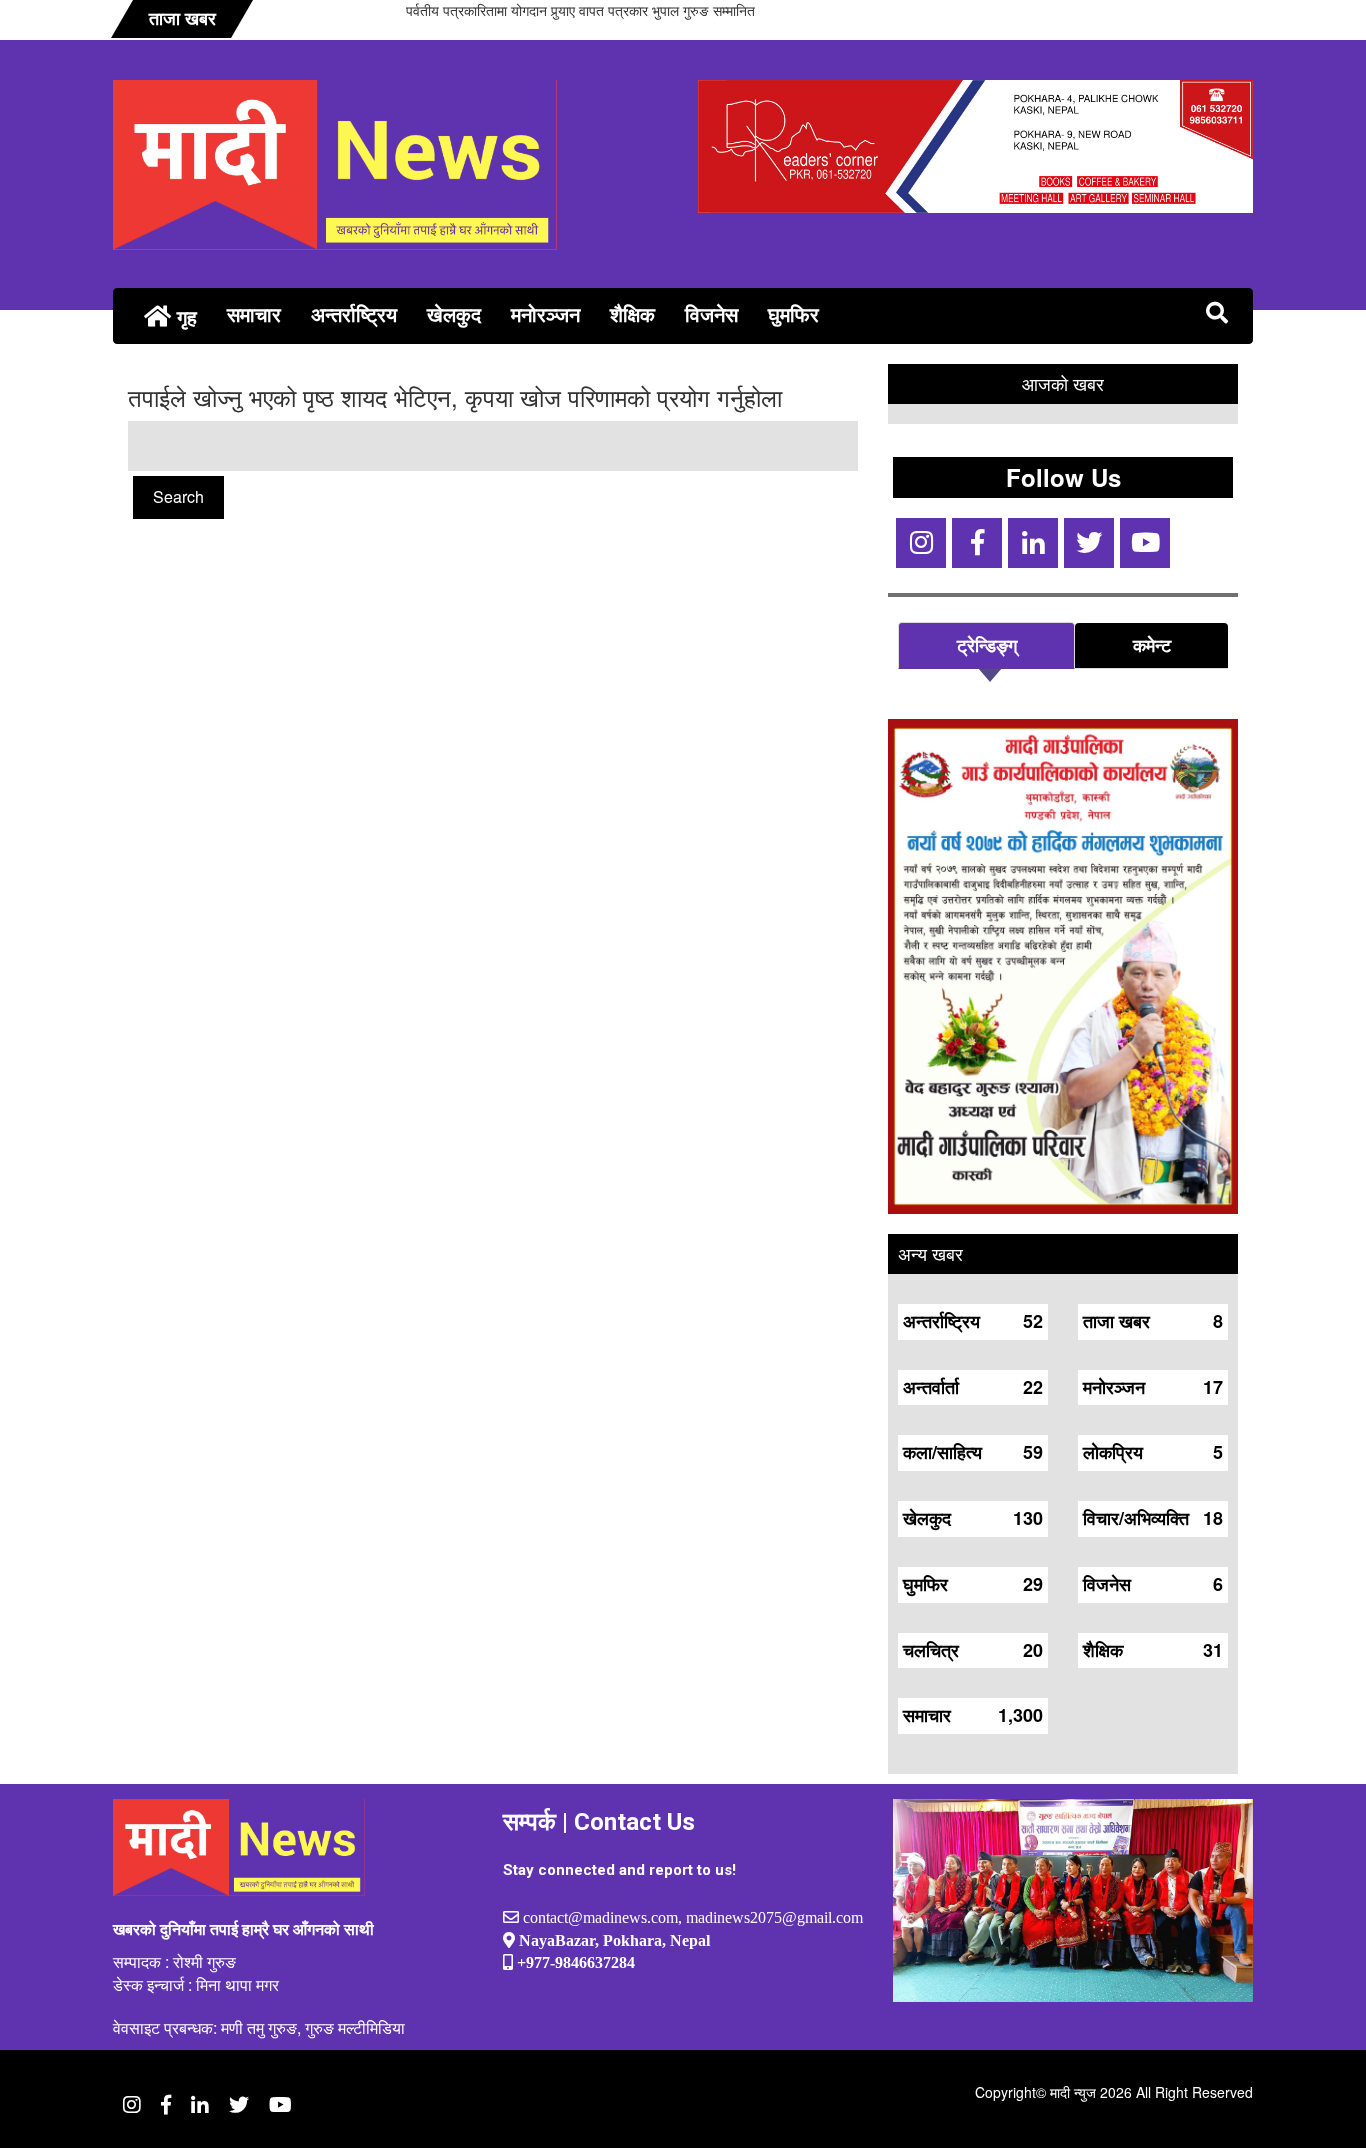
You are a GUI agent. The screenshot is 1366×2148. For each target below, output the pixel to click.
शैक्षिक (632, 313)
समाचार (254, 313)
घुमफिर (793, 313)
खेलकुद (454, 313)
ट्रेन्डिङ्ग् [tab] (987, 645)
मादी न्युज (1073, 2092)
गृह (184, 316)
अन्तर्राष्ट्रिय (354, 313)
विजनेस (711, 313)
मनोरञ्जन (545, 313)
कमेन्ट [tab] (1152, 645)
